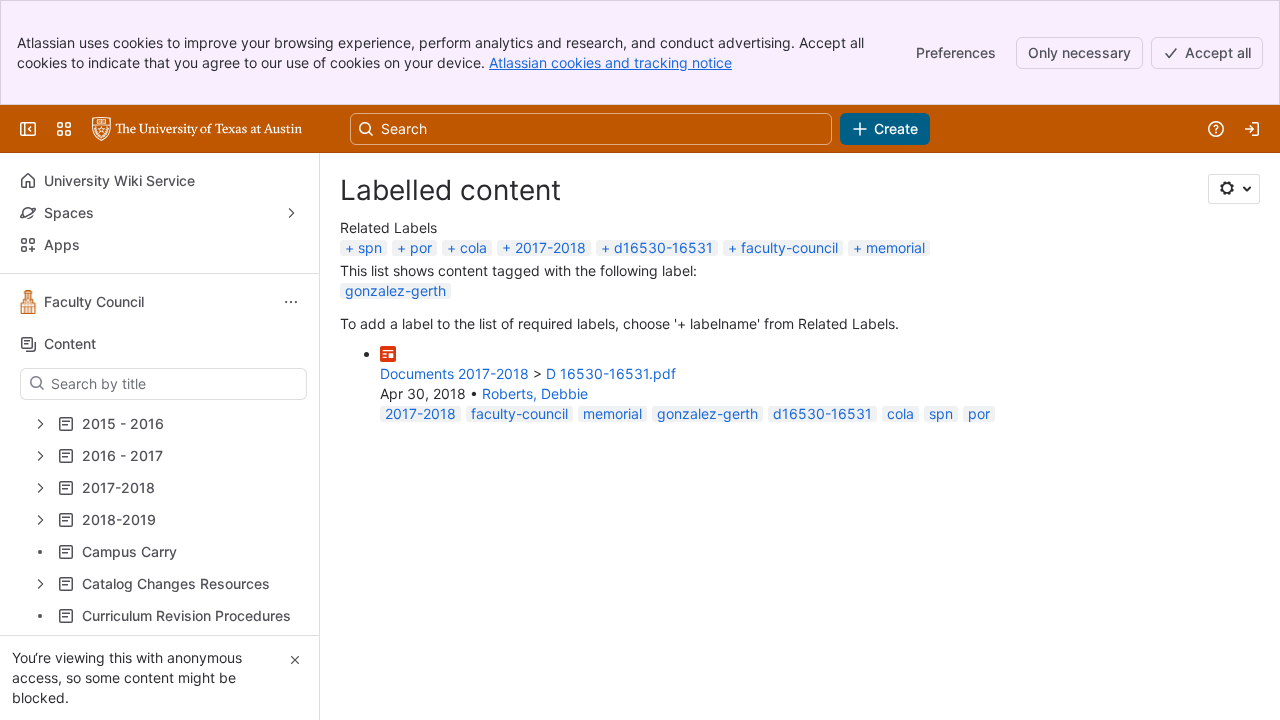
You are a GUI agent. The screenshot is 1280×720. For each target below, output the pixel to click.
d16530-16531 (663, 247)
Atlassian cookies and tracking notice (610, 62)
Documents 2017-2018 (454, 373)
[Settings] (1234, 189)
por (421, 247)
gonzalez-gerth (395, 290)
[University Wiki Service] (197, 129)
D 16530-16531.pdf (611, 373)
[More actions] (291, 302)
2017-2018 (550, 247)
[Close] (295, 660)
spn (370, 247)
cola (473, 247)
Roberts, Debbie (535, 393)
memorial (895, 247)
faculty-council (789, 247)
